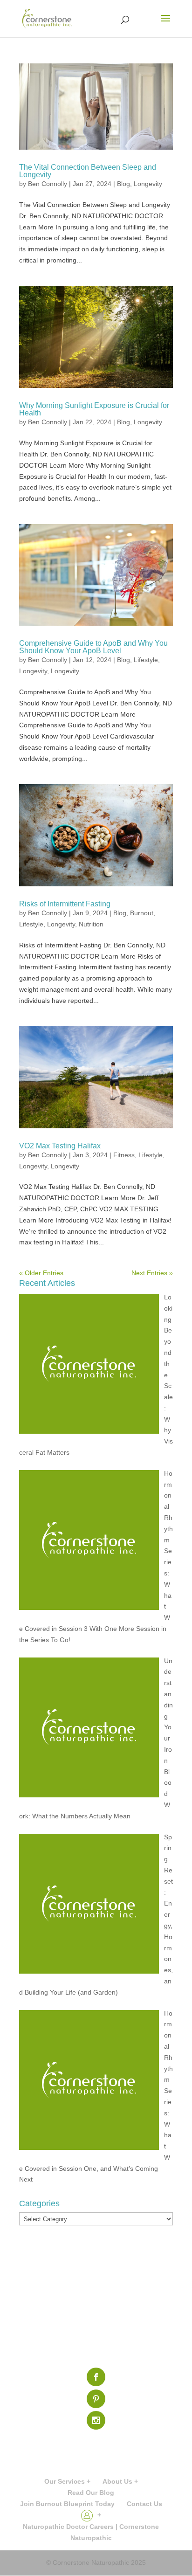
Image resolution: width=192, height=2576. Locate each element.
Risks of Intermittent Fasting (65, 904)
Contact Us (144, 2504)
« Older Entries (41, 1273)
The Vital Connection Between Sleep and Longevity (88, 171)
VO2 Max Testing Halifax (60, 1146)
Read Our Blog (91, 2493)
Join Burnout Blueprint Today (67, 2504)
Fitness (124, 1155)
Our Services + (67, 2481)
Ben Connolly (48, 184)
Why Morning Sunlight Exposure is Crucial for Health (94, 409)
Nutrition (91, 924)
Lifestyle (146, 660)
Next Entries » (152, 1273)
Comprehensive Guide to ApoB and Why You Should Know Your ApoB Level (93, 647)
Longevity (148, 184)
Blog (123, 184)
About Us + (120, 2481)
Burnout (142, 913)
